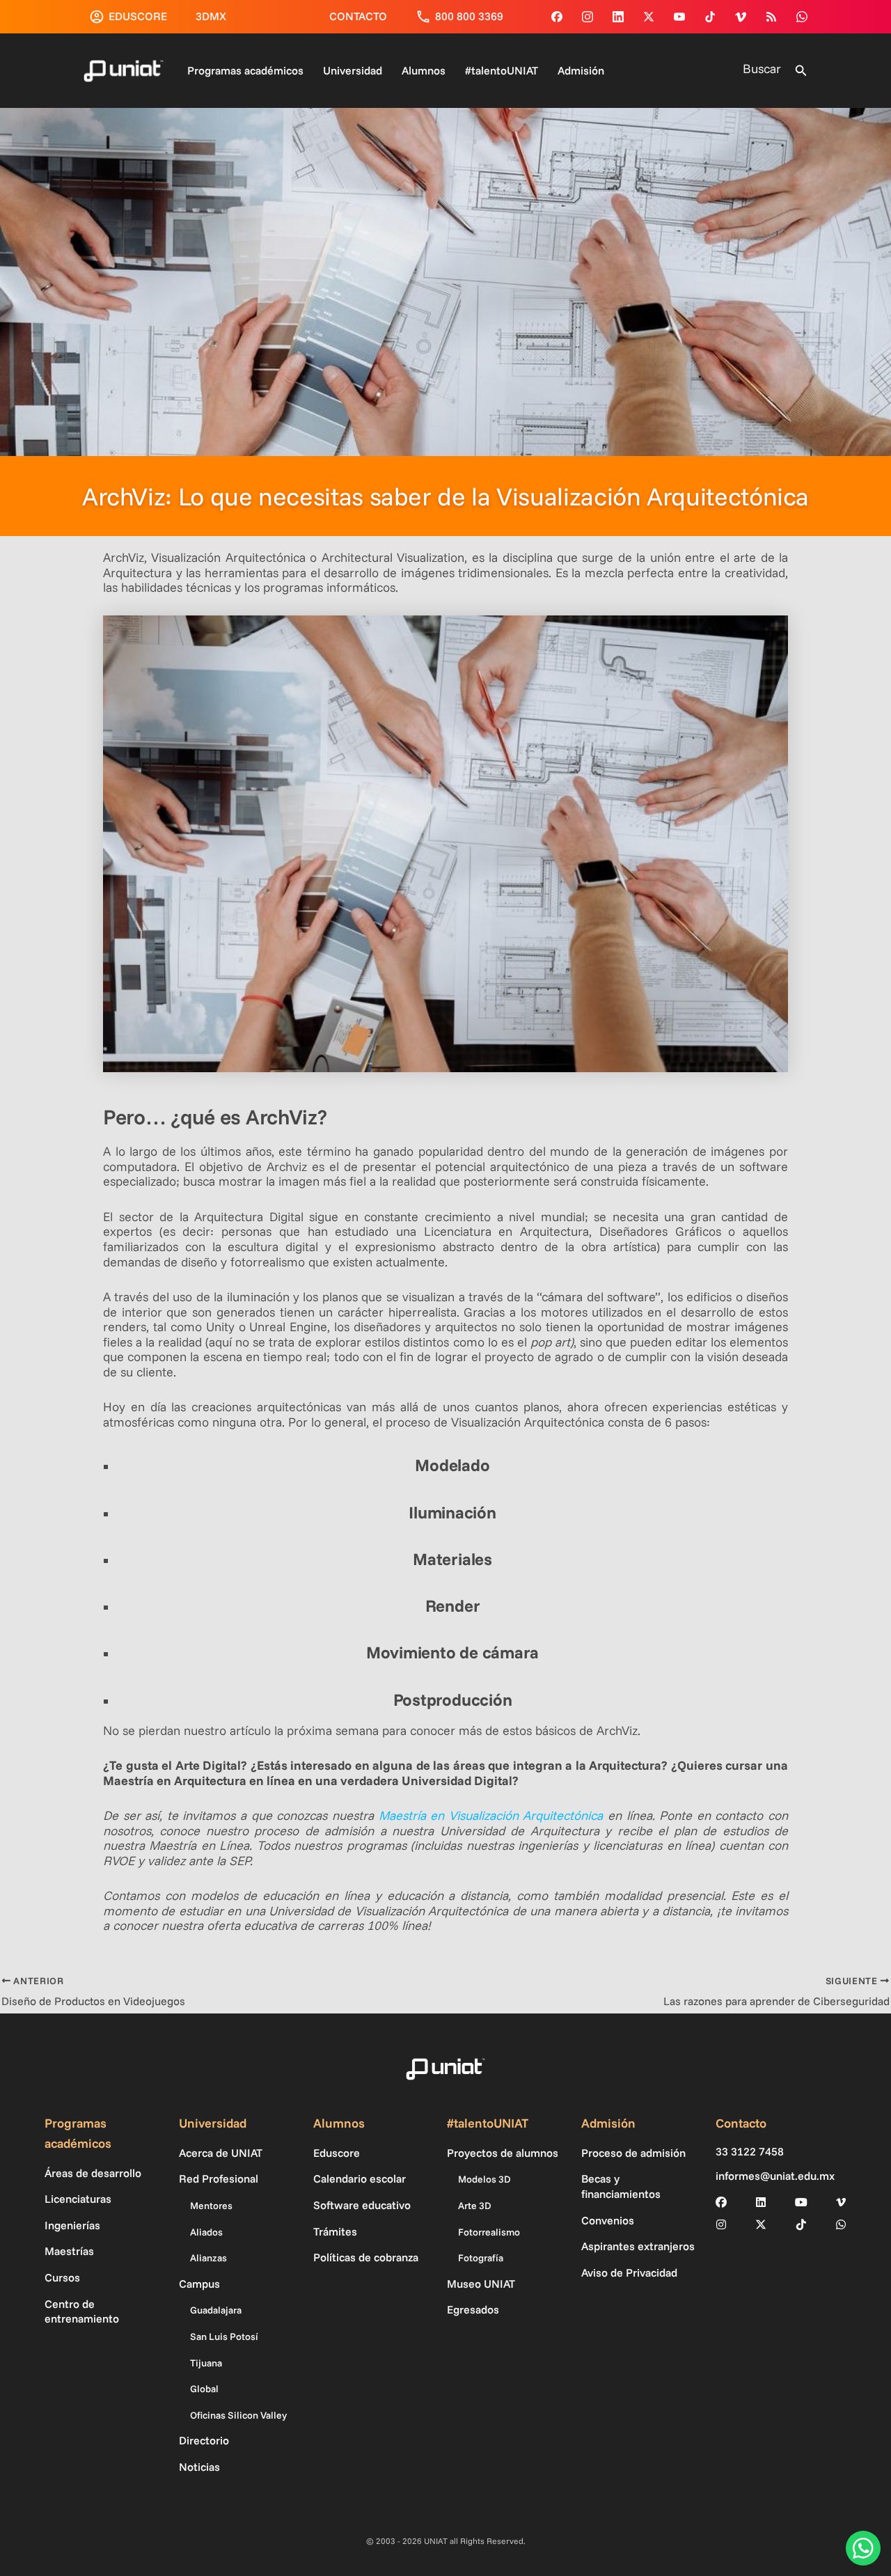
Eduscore (337, 2153)
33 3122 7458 (750, 2152)
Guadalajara (216, 2310)
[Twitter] (649, 17)
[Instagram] (588, 17)
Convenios (608, 2220)
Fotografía (481, 2258)
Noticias (199, 2467)
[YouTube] (679, 17)
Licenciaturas (78, 2199)
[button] (801, 71)
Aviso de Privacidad (629, 2272)
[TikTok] (710, 17)
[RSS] (771, 17)
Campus (199, 2284)
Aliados (206, 2232)
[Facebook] (557, 17)
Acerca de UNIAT (221, 2153)
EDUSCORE (138, 16)
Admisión (581, 70)
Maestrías (69, 2251)
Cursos (62, 2277)
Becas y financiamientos (621, 2186)
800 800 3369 (469, 16)
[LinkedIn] (761, 2202)
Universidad (353, 70)
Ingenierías (72, 2225)
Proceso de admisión (633, 2153)
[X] (761, 2224)
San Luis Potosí (224, 2337)
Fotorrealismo (489, 2232)
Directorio (204, 2440)
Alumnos (424, 70)
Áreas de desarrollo (93, 2173)
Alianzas (208, 2258)
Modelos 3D (484, 2179)
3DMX (211, 16)
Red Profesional (219, 2178)
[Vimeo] (741, 17)
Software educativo (362, 2205)
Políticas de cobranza (366, 2257)
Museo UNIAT (481, 2284)
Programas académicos (245, 70)
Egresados (473, 2309)
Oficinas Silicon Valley (238, 2415)
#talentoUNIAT (502, 70)
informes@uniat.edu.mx (775, 2176)
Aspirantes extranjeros (638, 2246)
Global (204, 2389)
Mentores (211, 2206)
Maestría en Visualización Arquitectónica (491, 1815)
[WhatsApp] (802, 17)
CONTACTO (358, 16)
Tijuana (206, 2363)
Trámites (335, 2231)
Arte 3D (475, 2206)
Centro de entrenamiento (82, 2311)
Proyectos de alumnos (503, 2153)
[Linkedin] (618, 17)
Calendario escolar (360, 2178)
